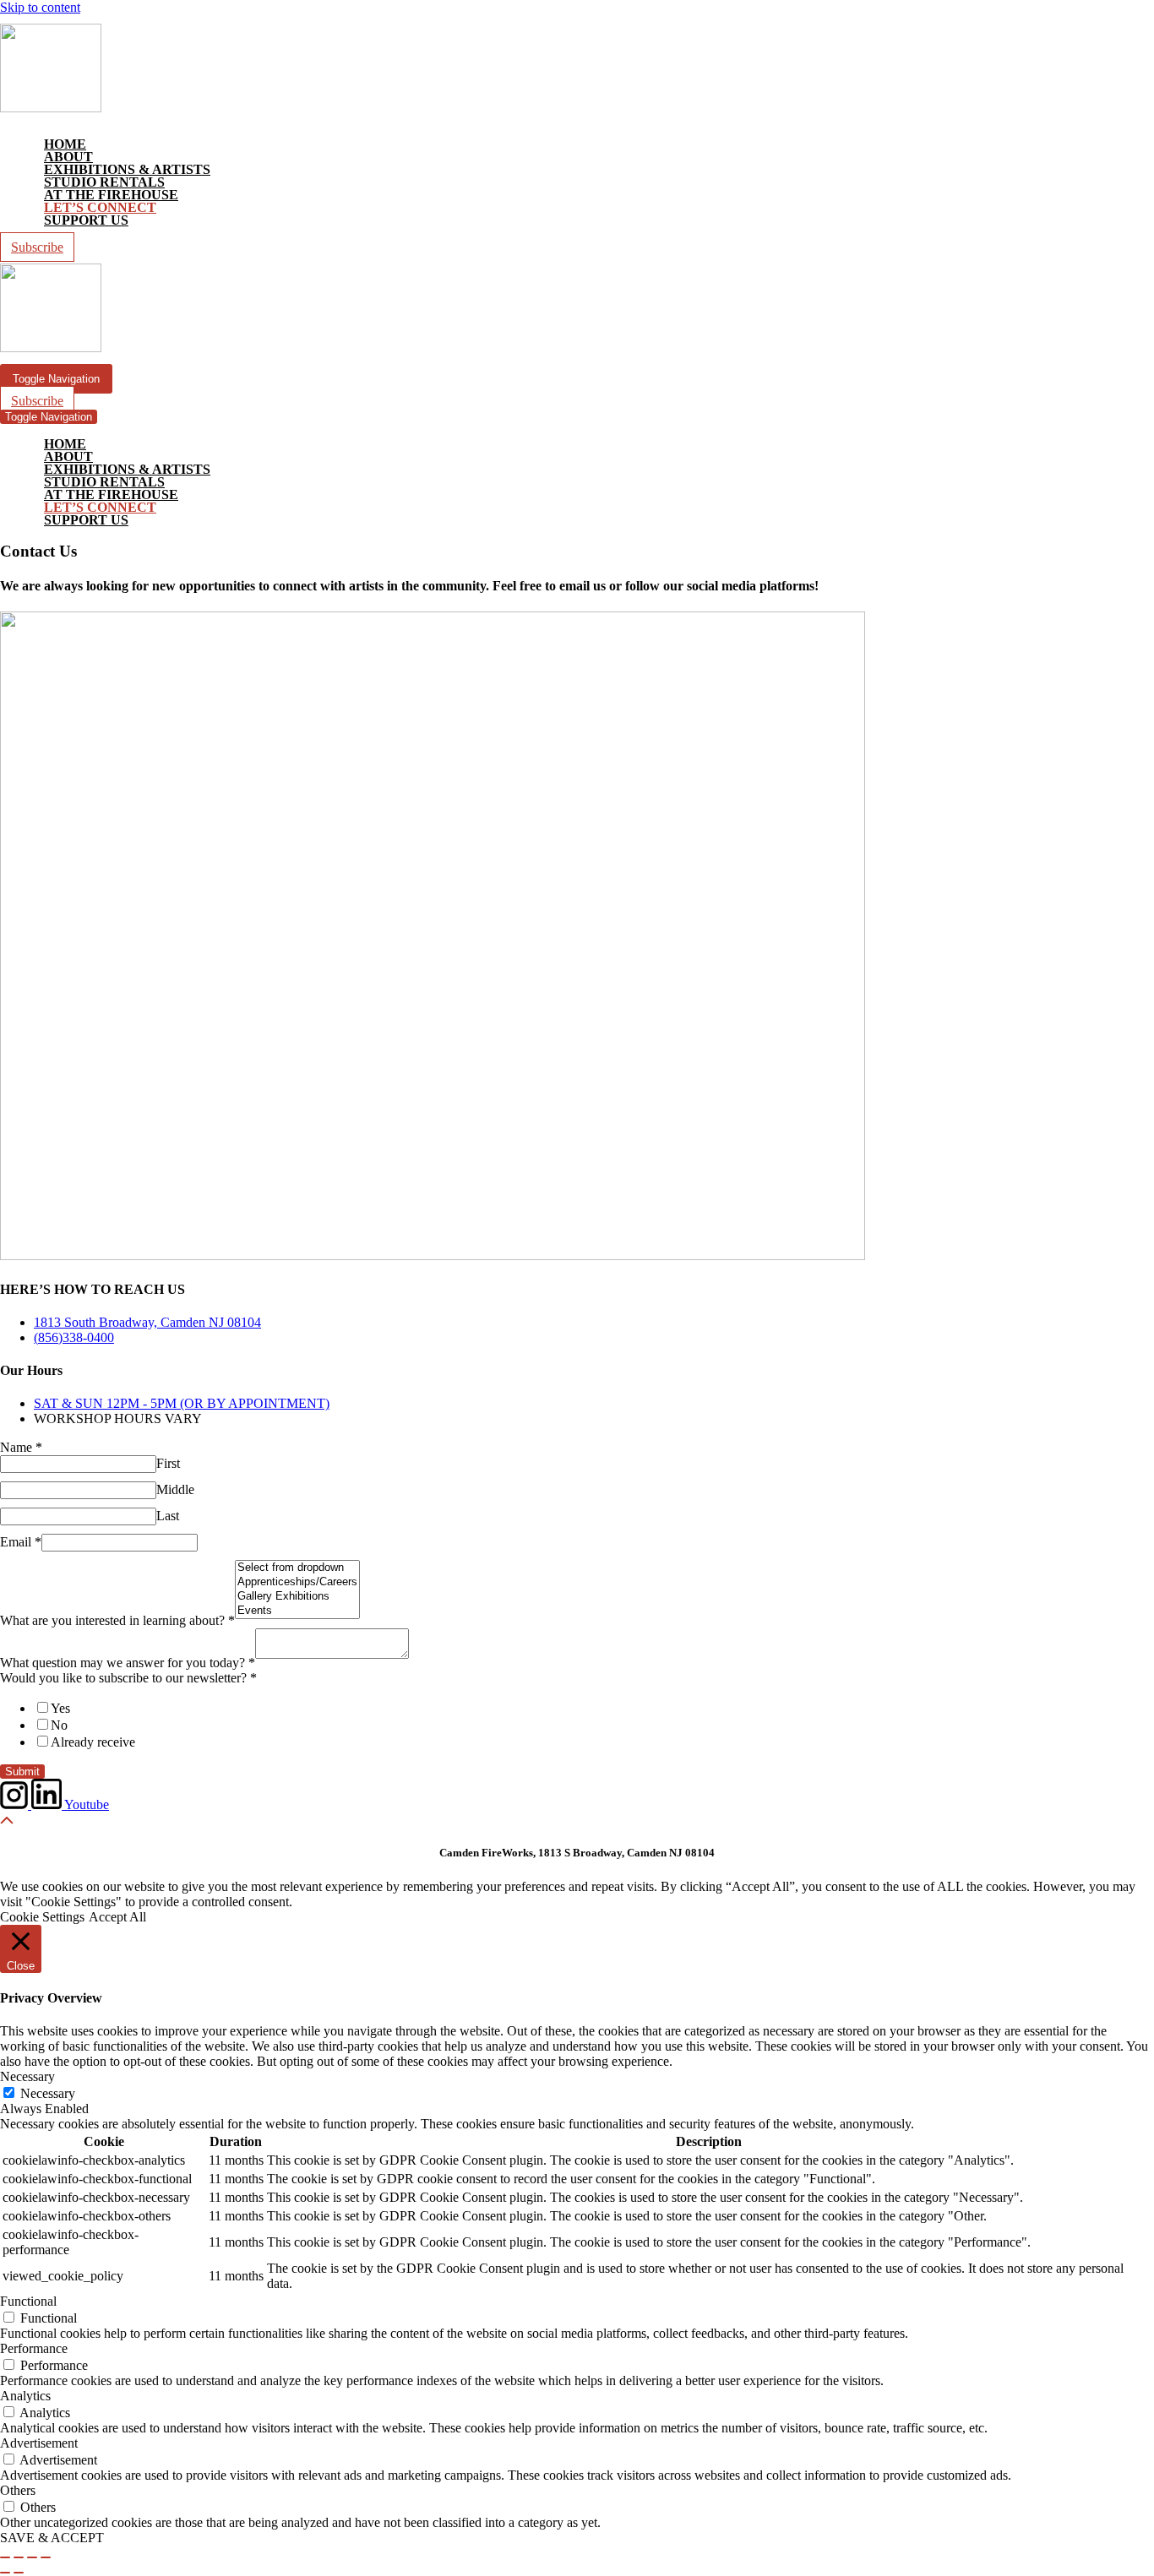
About (68, 157)
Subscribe (37, 247)
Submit (22, 1772)
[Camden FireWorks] (51, 108)
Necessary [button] (27, 2076)
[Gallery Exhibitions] (297, 1597)
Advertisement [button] (39, 2443)
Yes (60, 1708)
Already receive (93, 1742)
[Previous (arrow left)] (5, 2573)
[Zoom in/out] (5, 2557)
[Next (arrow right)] (19, 2573)
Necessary (48, 2093)
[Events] (297, 1611)
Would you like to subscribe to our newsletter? (128, 1678)
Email (21, 1542)
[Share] (32, 2557)
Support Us (86, 220)
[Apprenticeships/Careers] (297, 1582)
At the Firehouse (111, 195)
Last (168, 1516)
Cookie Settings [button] (42, 1917)
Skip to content (40, 7)
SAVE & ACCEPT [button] (52, 2538)
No (59, 1725)
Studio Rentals (104, 182)
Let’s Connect (100, 207)
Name (21, 1447)
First (168, 1463)
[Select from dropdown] (297, 1568)
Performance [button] (34, 2348)
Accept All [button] (117, 1917)
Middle (175, 1489)
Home (65, 144)
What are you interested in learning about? (117, 1620)
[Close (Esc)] (46, 2557)
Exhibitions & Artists (127, 169)
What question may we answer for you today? (128, 1663)
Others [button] (18, 2490)
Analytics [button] (25, 2396)
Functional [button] (28, 2301)
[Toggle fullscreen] (19, 2557)
